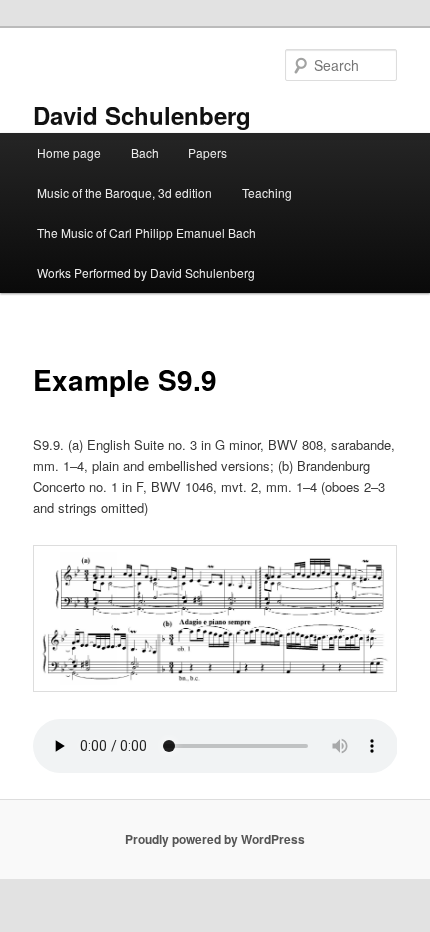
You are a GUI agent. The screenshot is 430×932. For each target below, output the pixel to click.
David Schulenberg (142, 115)
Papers (207, 152)
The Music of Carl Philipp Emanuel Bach (146, 232)
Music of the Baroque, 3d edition (124, 192)
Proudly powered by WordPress (215, 839)
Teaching (267, 192)
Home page (69, 152)
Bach (145, 152)
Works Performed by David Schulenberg (146, 272)
